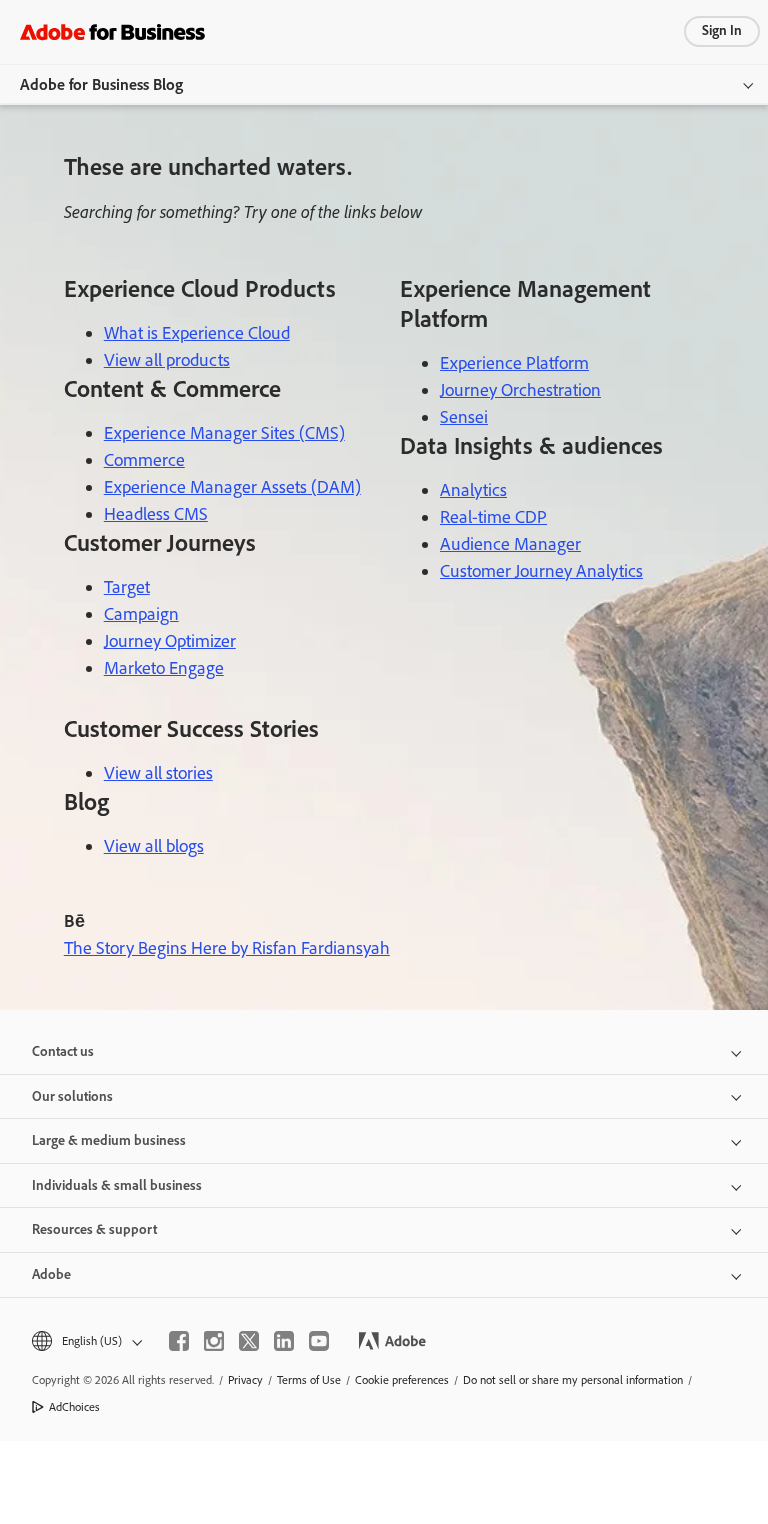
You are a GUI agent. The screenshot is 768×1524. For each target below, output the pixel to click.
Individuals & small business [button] (117, 1185)
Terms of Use (309, 1380)
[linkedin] (284, 1341)
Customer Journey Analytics (541, 571)
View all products (167, 360)
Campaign (141, 614)
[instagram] (214, 1341)
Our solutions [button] (72, 1096)
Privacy (245, 1380)
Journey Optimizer (170, 641)
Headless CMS (156, 514)
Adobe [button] (51, 1274)
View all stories (158, 773)
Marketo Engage (164, 668)
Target (127, 587)
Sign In (722, 30)
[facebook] (179, 1341)
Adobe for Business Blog (101, 84)
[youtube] (319, 1341)
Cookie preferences (402, 1380)
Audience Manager (510, 544)
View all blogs (154, 846)
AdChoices (74, 1407)
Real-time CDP (493, 517)
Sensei (464, 417)
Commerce (144, 460)
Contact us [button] (63, 1051)
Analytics (473, 490)
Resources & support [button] (94, 1229)
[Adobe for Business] (112, 31)
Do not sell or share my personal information (573, 1380)
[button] (85, 1341)
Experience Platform (514, 363)
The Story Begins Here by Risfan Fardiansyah (227, 948)
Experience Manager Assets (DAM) (232, 487)
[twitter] (249, 1341)
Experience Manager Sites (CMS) (224, 433)
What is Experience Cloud (197, 333)
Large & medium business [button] (109, 1140)
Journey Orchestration (520, 390)
